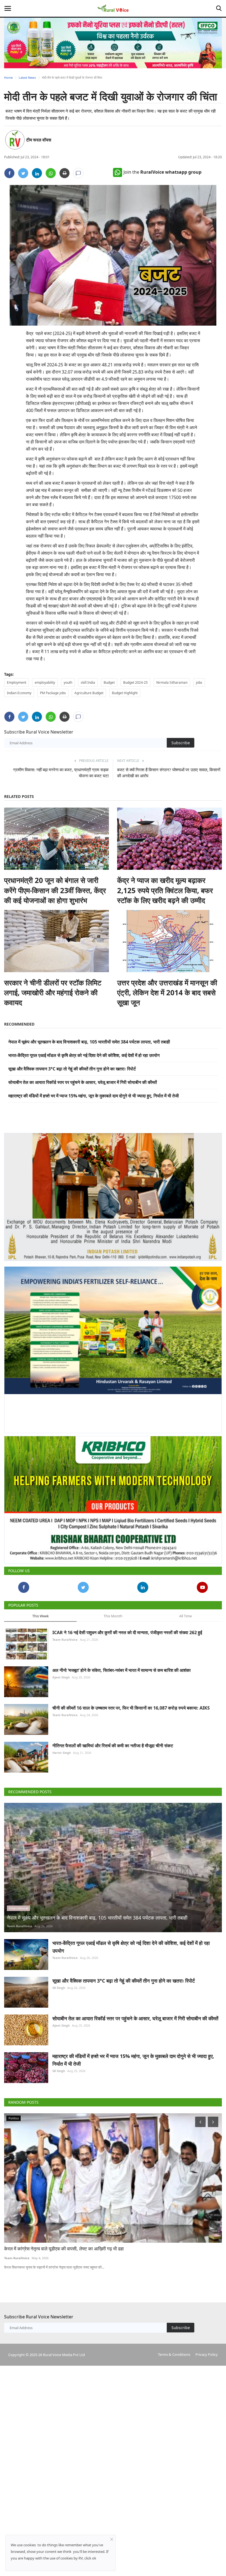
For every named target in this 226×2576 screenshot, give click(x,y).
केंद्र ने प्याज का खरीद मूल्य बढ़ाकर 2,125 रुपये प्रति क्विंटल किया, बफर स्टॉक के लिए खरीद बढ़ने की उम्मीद (165, 890)
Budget (109, 682)
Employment (17, 682)
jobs (199, 682)
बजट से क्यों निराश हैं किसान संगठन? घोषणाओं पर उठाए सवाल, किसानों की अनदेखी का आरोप (169, 773)
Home (8, 77)
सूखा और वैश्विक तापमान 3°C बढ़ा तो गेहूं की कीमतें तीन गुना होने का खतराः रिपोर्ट (72, 1069)
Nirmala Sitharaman (172, 682)
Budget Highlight (125, 693)
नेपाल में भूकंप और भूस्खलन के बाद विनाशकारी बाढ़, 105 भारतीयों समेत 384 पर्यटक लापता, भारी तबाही (89, 1042)
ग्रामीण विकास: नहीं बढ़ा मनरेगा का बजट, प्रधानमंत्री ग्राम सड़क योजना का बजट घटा (61, 773)
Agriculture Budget (89, 693)
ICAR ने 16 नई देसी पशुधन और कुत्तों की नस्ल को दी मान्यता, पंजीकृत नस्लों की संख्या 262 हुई (127, 1628)
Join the (162, 172)
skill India (88, 682)
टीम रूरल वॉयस (39, 140)
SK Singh (59, 1983)
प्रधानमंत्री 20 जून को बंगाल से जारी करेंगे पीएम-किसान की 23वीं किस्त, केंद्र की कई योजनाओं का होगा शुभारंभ (55, 890)
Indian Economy (19, 693)
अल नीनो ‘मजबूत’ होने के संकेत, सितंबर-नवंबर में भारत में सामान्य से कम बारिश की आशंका (122, 1665)
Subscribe (181, 743)
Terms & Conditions (174, 2349)
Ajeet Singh (61, 1672)
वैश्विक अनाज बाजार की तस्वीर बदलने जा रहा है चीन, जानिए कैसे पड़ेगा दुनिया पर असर (75, 2244)
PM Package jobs (53, 693)
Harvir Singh (62, 1748)
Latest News (27, 77)
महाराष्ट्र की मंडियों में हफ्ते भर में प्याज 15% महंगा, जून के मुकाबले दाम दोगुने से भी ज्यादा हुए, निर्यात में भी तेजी (94, 1096)
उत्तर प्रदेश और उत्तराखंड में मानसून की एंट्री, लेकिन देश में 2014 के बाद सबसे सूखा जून (167, 993)
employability (45, 682)
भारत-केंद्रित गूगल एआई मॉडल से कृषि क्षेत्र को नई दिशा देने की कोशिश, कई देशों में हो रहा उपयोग (84, 1055)
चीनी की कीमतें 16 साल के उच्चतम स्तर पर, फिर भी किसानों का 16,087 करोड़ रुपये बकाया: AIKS (131, 1703)
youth (68, 682)
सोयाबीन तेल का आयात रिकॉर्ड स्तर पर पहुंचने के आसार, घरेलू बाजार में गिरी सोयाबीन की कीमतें (83, 1082)
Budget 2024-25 (135, 682)
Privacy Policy (207, 2349)
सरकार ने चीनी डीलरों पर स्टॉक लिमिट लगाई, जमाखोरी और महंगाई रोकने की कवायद (53, 993)
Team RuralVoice (65, 1635)
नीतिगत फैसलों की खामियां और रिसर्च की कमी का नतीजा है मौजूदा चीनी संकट (113, 1741)
